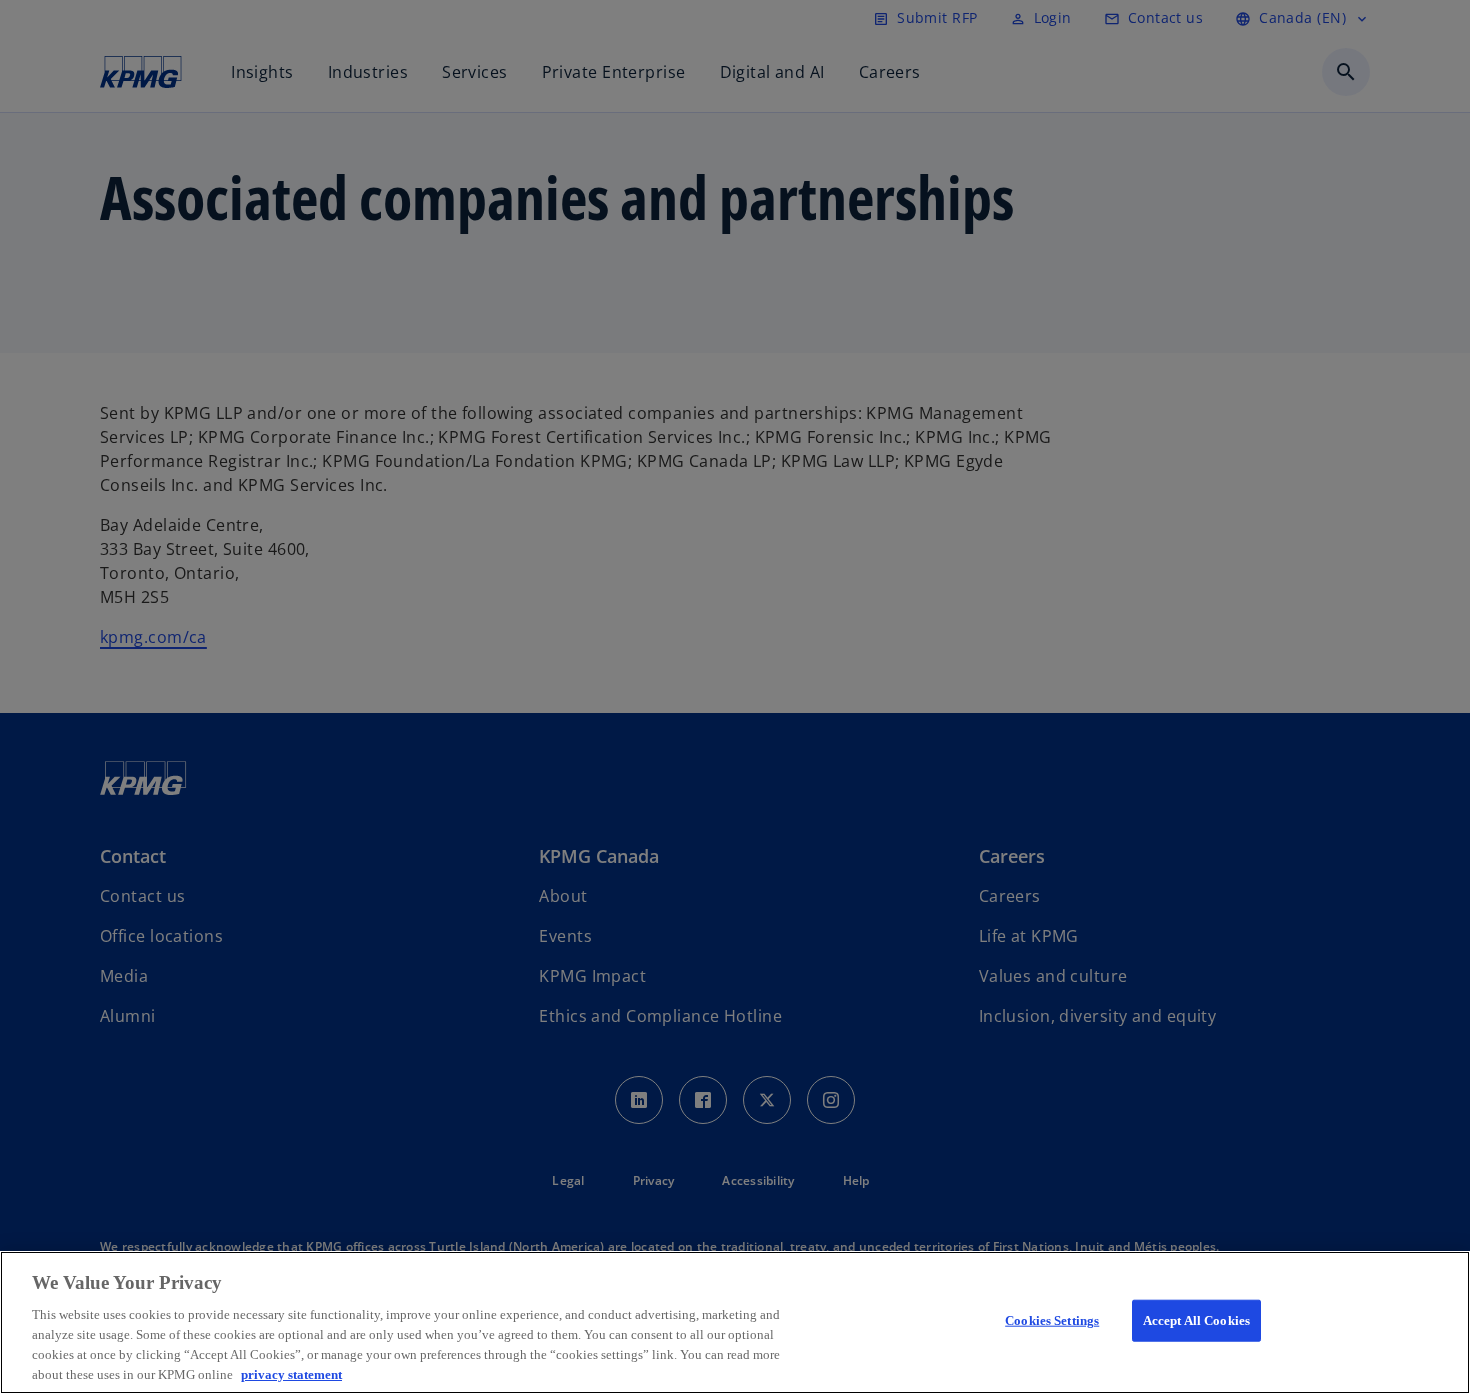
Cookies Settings (1052, 1320)
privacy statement (291, 1373)
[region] (735, 1322)
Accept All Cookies (1196, 1320)
